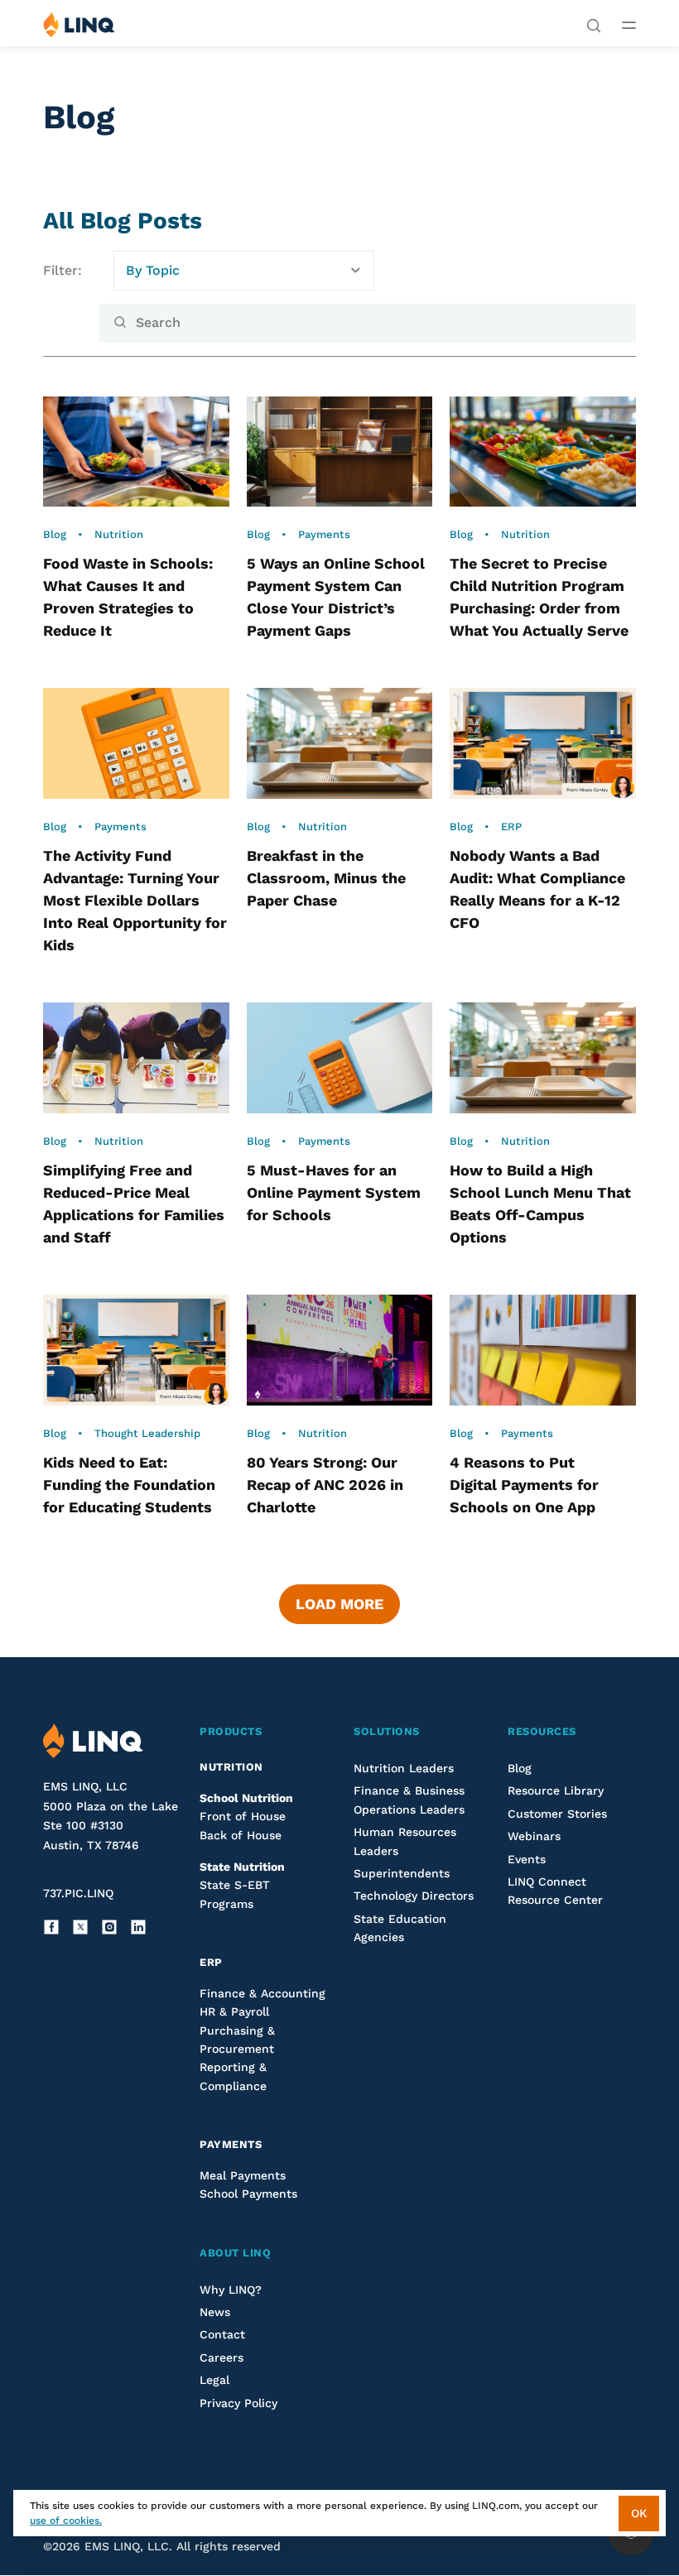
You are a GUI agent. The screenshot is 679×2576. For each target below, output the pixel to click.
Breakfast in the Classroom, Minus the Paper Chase (326, 878)
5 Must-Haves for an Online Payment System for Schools (334, 1192)
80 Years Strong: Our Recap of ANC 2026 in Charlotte (325, 1485)
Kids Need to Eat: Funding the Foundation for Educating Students (129, 1485)
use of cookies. (66, 2521)
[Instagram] (109, 1927)
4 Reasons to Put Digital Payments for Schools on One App (525, 1485)
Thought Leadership (147, 1433)
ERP (511, 827)
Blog (55, 534)
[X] (80, 1927)
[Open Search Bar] (594, 24)
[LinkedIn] (138, 1927)
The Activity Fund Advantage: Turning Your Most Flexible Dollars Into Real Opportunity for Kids (135, 900)
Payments (324, 534)
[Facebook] (51, 1927)
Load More (339, 1604)
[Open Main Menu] (629, 25)
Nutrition (119, 534)
